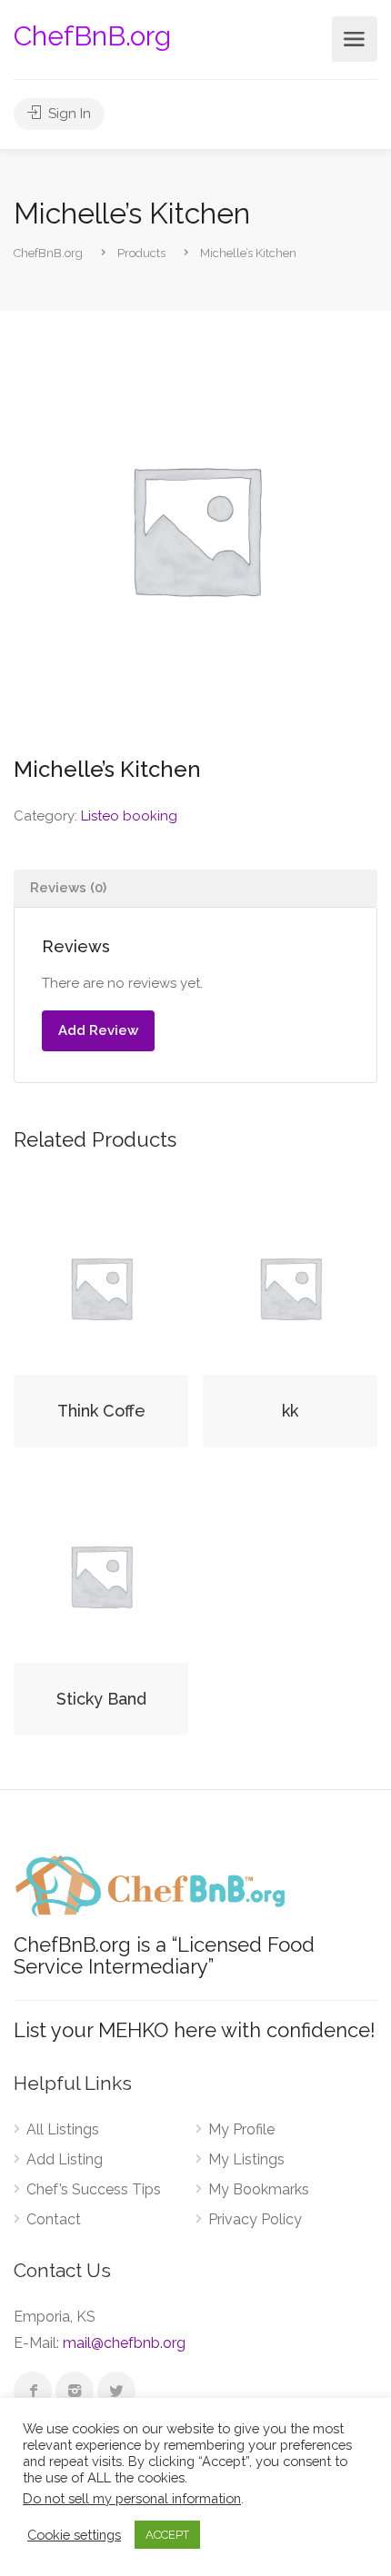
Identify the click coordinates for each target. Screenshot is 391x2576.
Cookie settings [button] (74, 2535)
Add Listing (65, 2159)
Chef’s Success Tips (94, 2189)
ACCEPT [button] (167, 2535)
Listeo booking (129, 816)
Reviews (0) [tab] (68, 888)
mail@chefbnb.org (124, 2343)
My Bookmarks (259, 2189)
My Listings (246, 2159)
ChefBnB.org (92, 36)
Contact (54, 2219)
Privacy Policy (255, 2219)
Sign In (68, 114)
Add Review (98, 1030)
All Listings (63, 2129)
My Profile (241, 2129)
